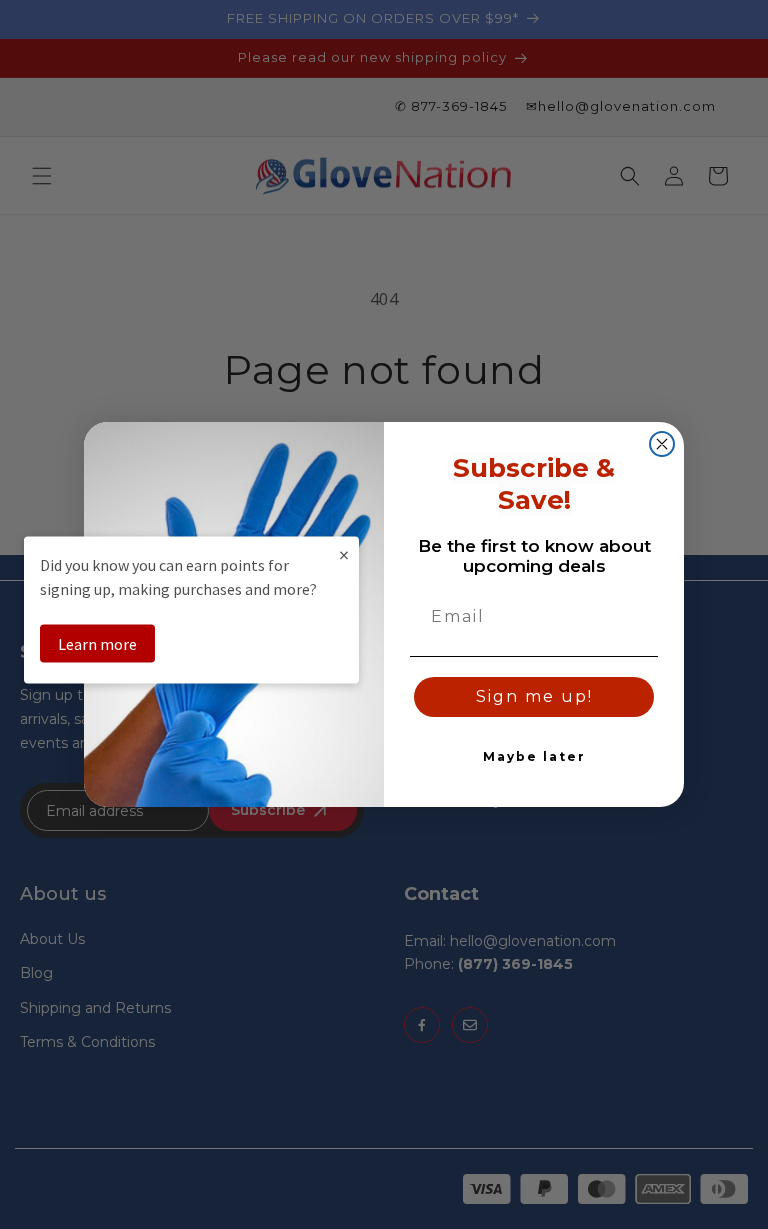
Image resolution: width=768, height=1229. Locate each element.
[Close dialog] (662, 444)
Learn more (97, 643)
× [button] (344, 553)
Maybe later (534, 756)
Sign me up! (534, 696)
